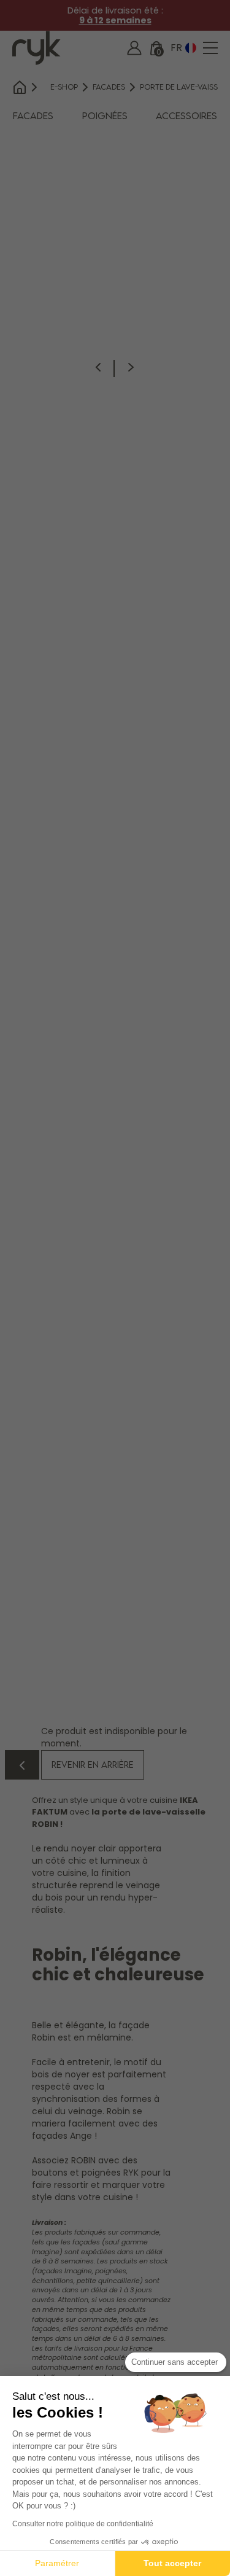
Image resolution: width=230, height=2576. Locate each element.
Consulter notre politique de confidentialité (83, 2524)
